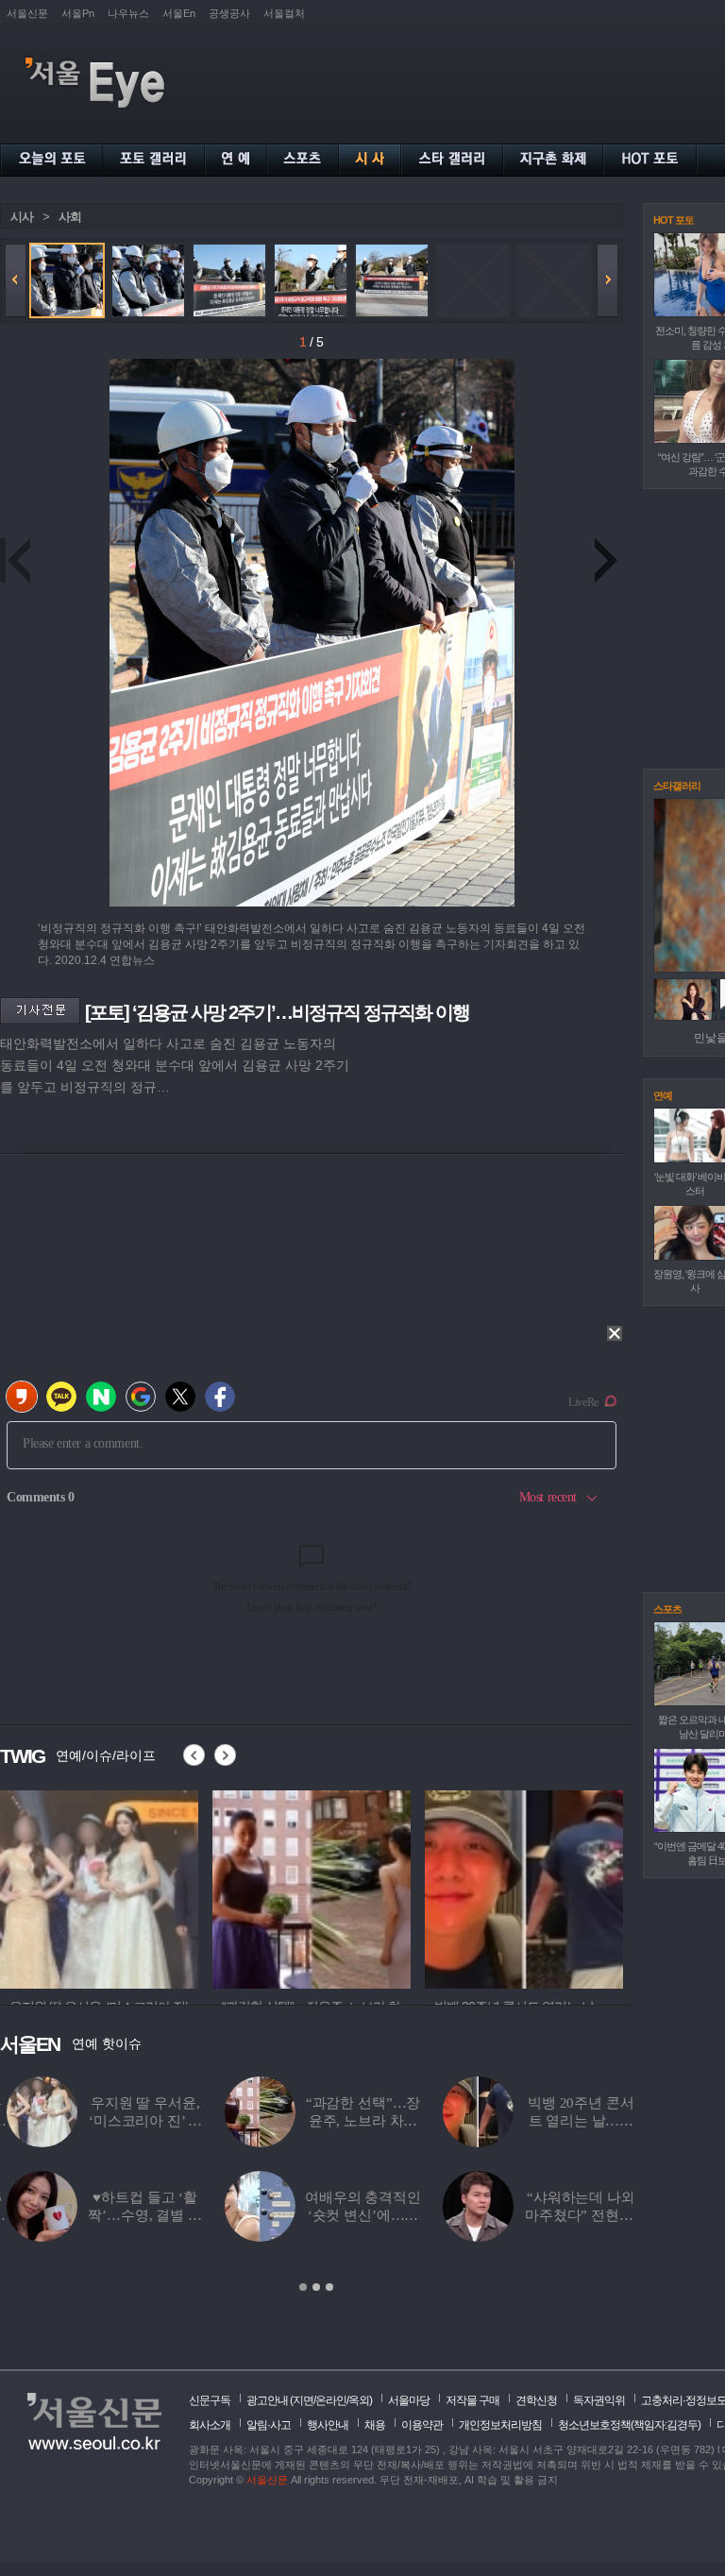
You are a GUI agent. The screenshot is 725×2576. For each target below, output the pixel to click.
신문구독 (210, 2400)
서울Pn (78, 13)
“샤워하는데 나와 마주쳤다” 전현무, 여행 (574, 2215)
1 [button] (303, 2287)
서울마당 (409, 2400)
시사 (22, 217)
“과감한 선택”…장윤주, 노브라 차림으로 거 (357, 2121)
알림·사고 (269, 2425)
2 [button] (316, 2287)
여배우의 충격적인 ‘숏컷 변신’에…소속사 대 (356, 2215)
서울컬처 (284, 13)
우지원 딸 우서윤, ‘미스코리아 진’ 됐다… (138, 2121)
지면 (303, 2400)
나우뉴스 (128, 13)
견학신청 (536, 2400)
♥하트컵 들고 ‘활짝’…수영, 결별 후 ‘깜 (138, 2215)
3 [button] (329, 2287)
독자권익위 (599, 2400)
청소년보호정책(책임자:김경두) (629, 2425)
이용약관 (422, 2425)
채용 (375, 2425)
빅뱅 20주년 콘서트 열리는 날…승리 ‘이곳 (574, 2121)
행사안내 (328, 2425)
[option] (99, 1887)
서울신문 (27, 13)
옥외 (359, 2400)
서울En (179, 13)
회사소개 (210, 2425)
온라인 (331, 2400)
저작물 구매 (472, 2400)
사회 (70, 217)
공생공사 (229, 13)
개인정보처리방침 (500, 2425)
